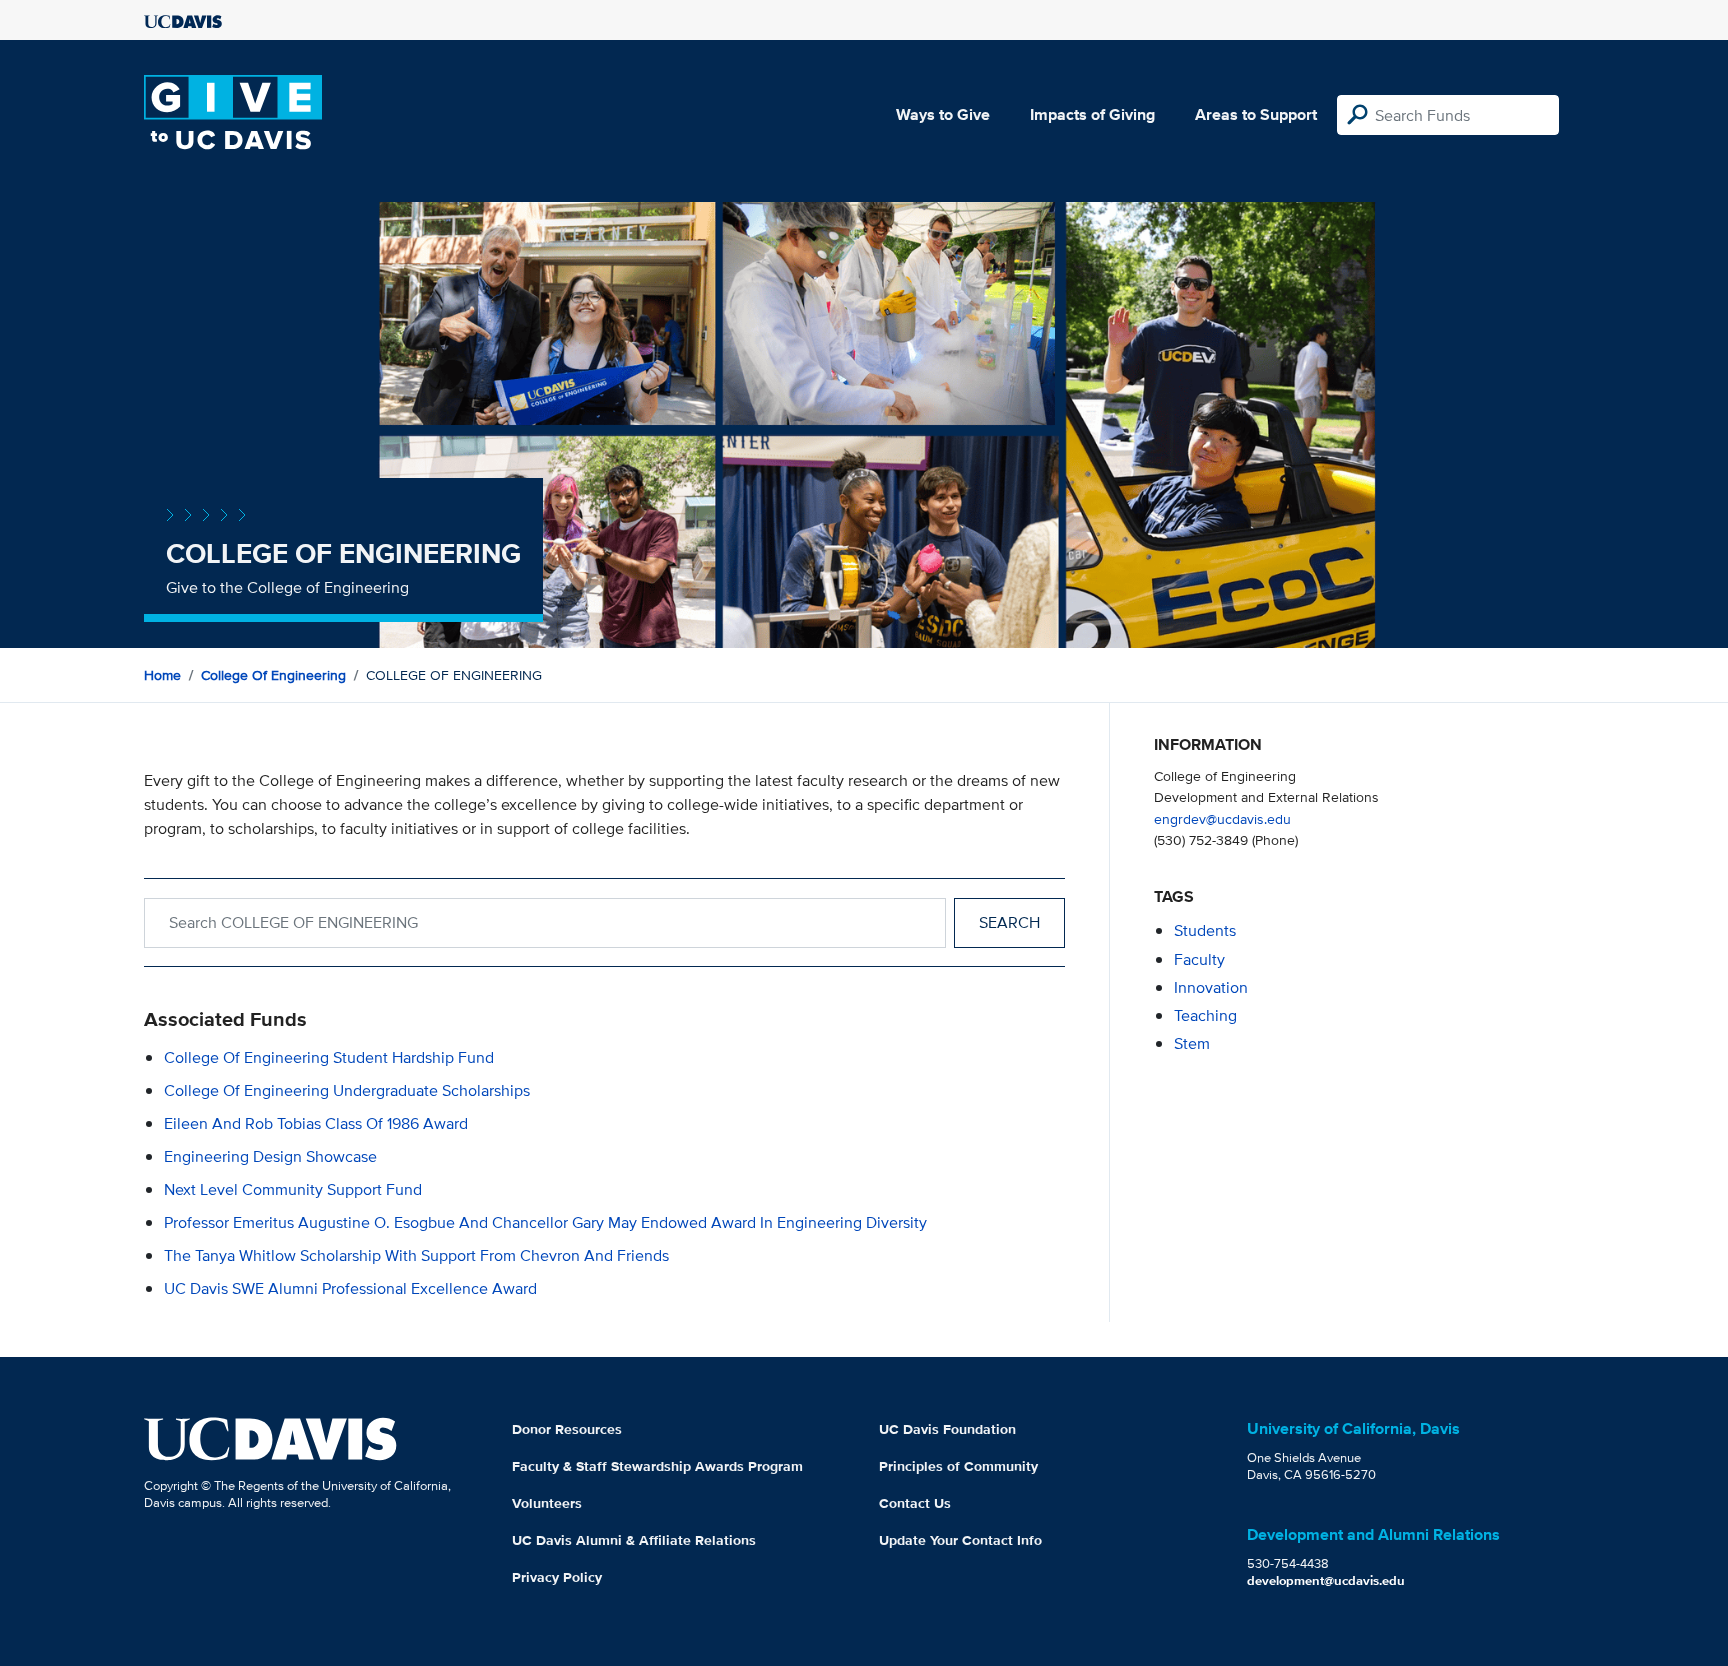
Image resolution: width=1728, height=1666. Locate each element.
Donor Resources (567, 1429)
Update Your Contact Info (960, 1540)
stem (1192, 1043)
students (1205, 930)
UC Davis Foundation (947, 1429)
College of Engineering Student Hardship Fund (329, 1057)
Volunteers (547, 1503)
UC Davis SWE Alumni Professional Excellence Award (350, 1288)
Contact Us (915, 1503)
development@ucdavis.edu (1326, 1580)
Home (162, 675)
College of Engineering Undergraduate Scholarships (347, 1090)
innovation (1211, 987)
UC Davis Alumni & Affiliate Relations (634, 1540)
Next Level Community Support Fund (293, 1189)
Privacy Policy (557, 1577)
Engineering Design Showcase (270, 1156)
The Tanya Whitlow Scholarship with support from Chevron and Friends (416, 1255)
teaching (1205, 1015)
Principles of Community (958, 1466)
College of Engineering (273, 675)
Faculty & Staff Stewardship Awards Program (657, 1466)
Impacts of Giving (1092, 114)
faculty (1199, 959)
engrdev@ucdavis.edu (1222, 818)
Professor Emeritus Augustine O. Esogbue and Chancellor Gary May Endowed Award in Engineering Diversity (545, 1222)
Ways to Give (943, 114)
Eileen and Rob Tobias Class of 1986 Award (316, 1123)
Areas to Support (1256, 114)
